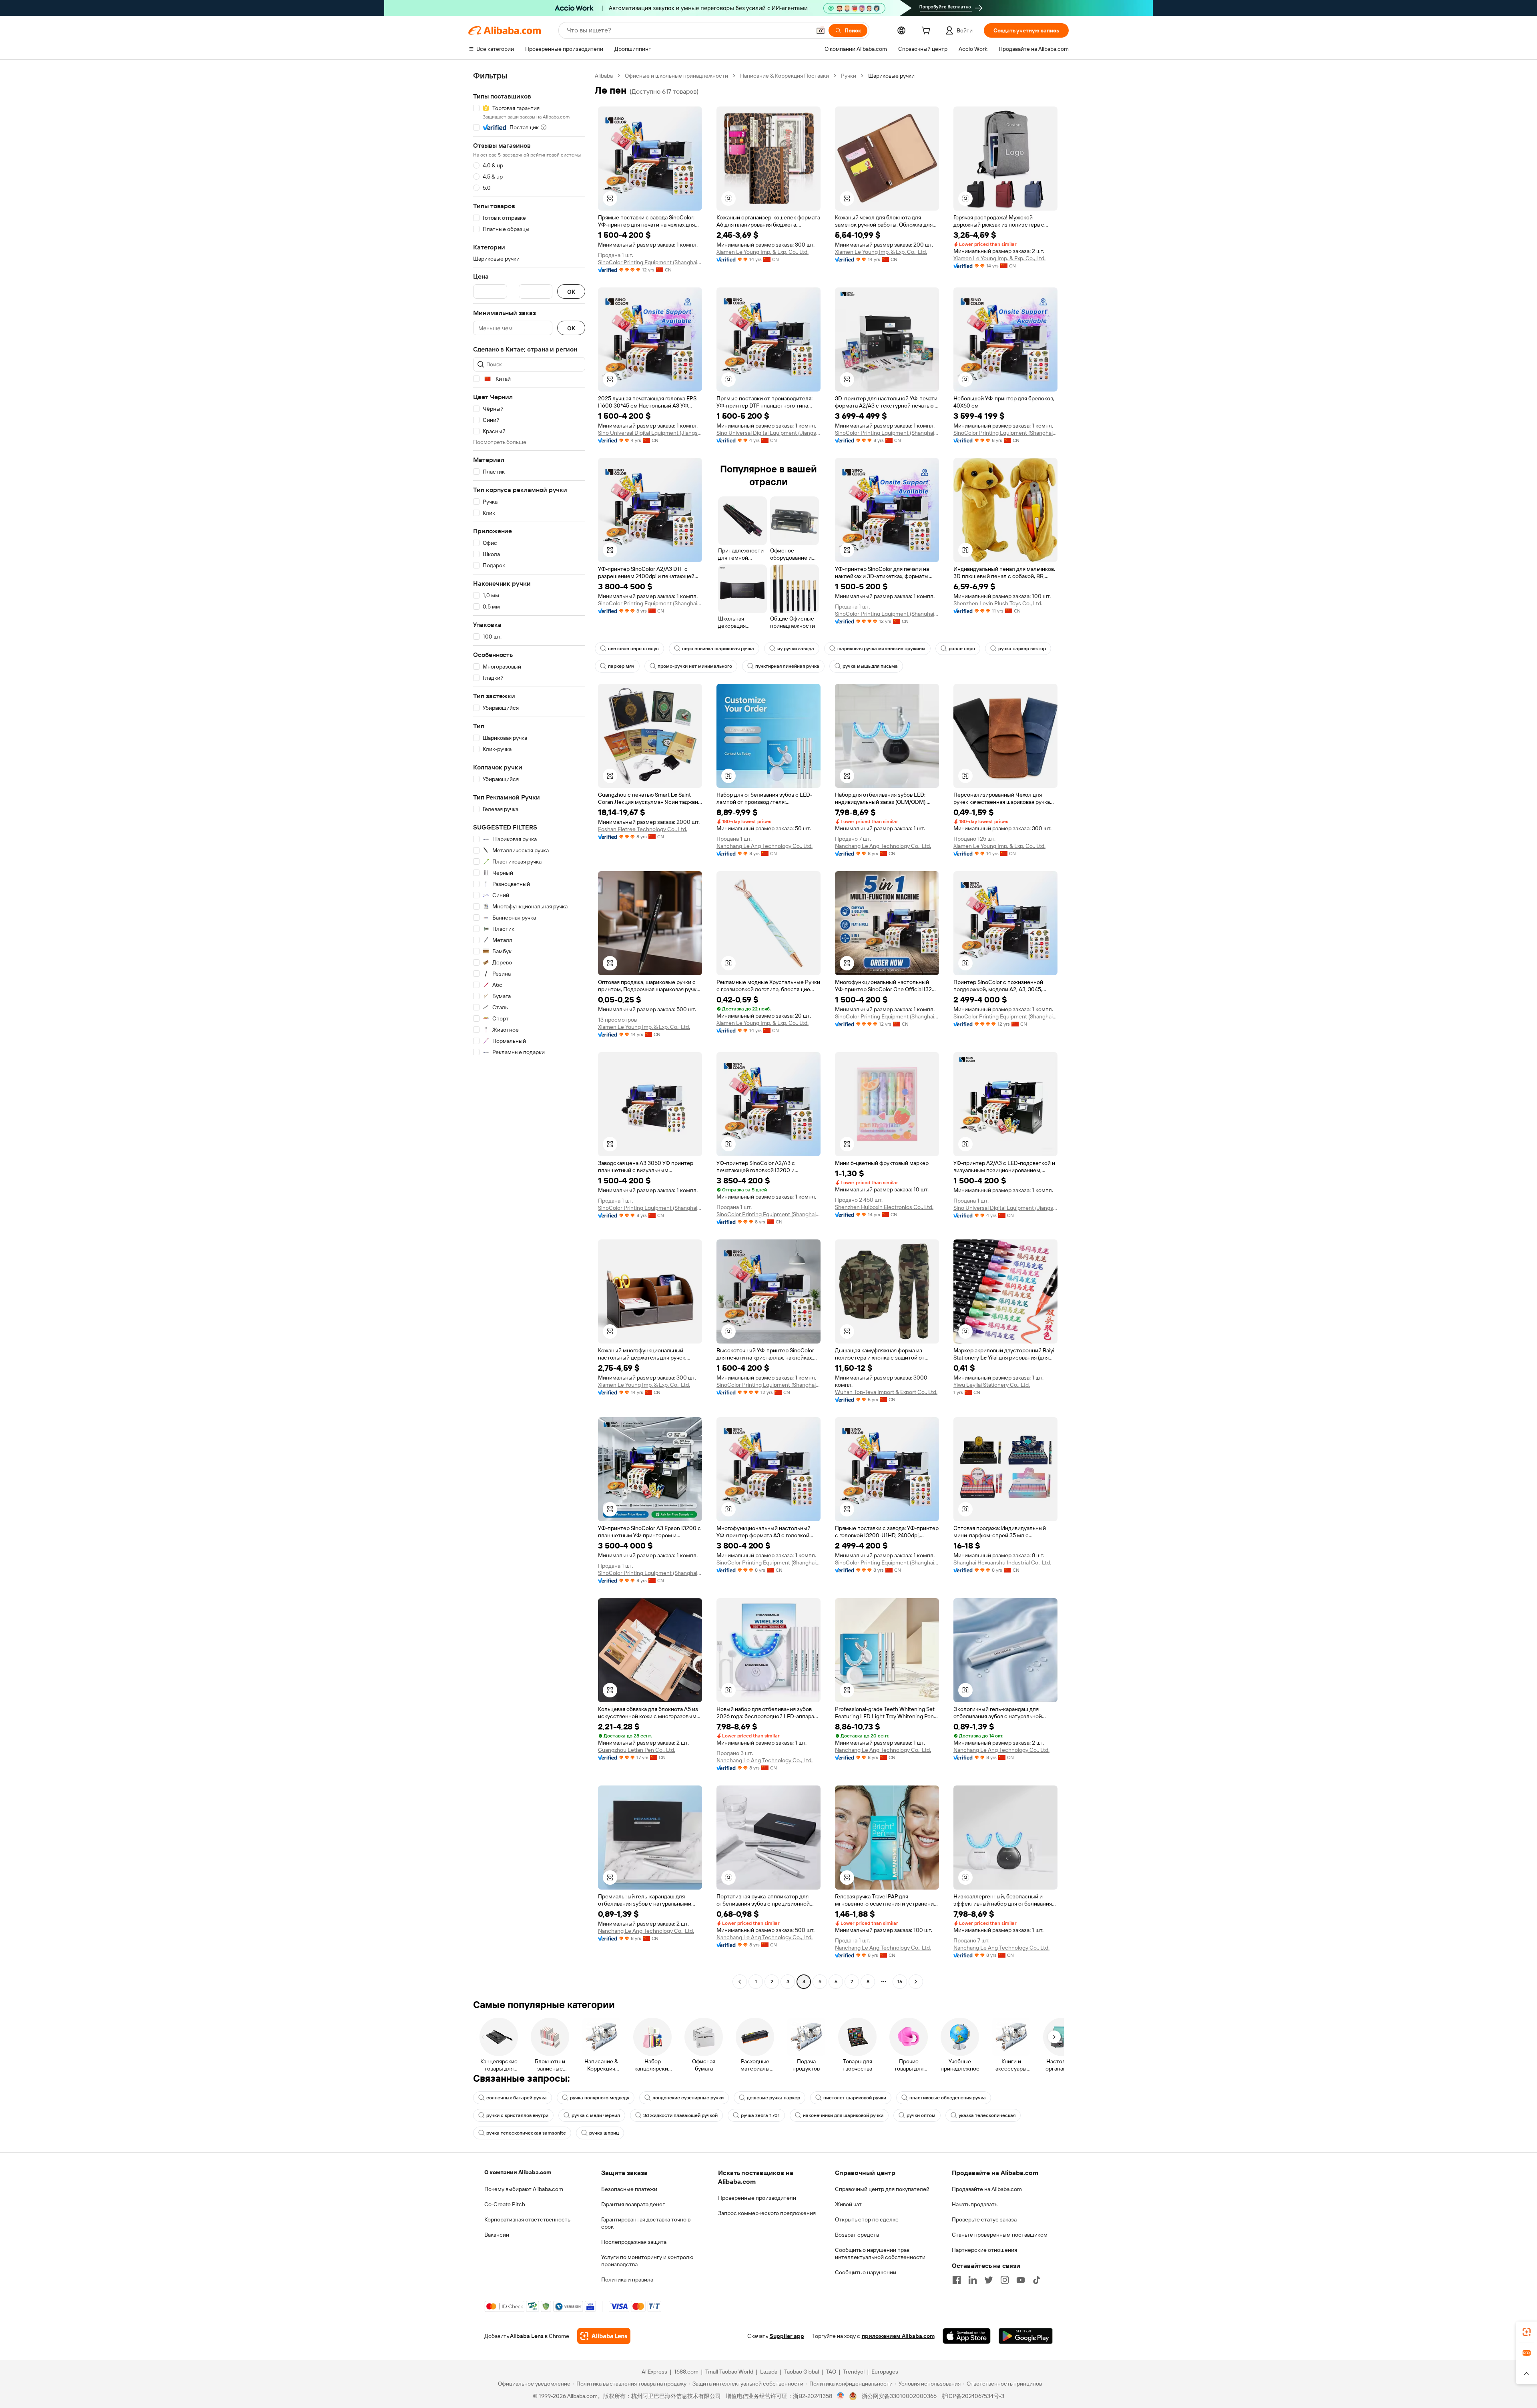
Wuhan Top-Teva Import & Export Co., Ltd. (886, 1392)
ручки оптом (921, 2115)
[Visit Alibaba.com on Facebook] (957, 2280)
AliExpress (654, 2372)
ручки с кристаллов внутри (517, 2115)
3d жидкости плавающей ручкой (680, 2115)
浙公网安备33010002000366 (899, 2396)
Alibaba (604, 76)
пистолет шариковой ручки (855, 2098)
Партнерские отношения (984, 2250)
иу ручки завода (796, 649)
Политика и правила (627, 2279)
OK (571, 292)
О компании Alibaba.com (518, 2172)
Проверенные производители (757, 2198)
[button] (821, 30)
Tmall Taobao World (729, 2372)
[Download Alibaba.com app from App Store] (967, 2336)
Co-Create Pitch (505, 2204)
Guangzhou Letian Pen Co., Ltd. (637, 1750)
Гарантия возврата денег (633, 2204)
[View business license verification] (841, 2396)
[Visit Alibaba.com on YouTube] (1021, 2280)
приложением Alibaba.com (898, 2336)
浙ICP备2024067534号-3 (973, 2396)
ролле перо (962, 649)
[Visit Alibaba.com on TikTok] (1037, 2280)
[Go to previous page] (740, 1982)
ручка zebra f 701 (760, 2115)
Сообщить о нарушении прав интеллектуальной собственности (880, 2253)
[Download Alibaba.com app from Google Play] (1026, 2336)
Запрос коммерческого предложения (767, 2213)
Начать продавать (975, 2204)
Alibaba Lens (527, 2336)
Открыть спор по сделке (867, 2219)
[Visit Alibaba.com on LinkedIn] (973, 2280)
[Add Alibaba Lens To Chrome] (604, 2336)
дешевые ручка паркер (774, 2098)
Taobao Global (802, 2372)
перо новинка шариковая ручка (718, 649)
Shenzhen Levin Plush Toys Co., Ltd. (998, 603)
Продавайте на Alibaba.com (987, 2189)
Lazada (769, 2372)
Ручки (849, 76)
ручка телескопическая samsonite (526, 2133)
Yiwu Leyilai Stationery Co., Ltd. (992, 1385)
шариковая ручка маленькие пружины (881, 649)
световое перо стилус (633, 649)
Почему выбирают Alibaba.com (524, 2189)
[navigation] (529, 1030)
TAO (831, 2372)
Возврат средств (857, 2235)
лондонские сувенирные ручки (688, 2098)
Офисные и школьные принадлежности (676, 76)
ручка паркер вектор (1022, 649)
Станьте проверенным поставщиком (1000, 2235)
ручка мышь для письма (870, 666)
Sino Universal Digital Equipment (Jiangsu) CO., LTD (650, 433)
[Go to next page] (916, 1982)
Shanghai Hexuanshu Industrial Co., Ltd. (1002, 1562)
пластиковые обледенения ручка (948, 2098)
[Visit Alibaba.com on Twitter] (989, 2280)
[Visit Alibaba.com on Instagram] (1005, 2280)
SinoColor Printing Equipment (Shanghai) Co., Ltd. (650, 262)
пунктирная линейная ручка (787, 666)
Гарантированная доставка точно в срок (646, 2223)
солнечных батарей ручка (517, 2098)
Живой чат (848, 2204)
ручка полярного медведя (600, 2098)
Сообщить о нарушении (866, 2272)
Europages (885, 2372)
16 (900, 1982)
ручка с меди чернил (596, 2115)
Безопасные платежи (629, 2189)
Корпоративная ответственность (527, 2219)
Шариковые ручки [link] (891, 76)
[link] (1527, 2332)
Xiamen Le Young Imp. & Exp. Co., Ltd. (762, 252)
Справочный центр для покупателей (882, 2189)
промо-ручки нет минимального (695, 666)
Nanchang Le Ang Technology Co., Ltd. (764, 846)
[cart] (927, 32)
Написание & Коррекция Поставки (785, 76)
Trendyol (854, 2372)
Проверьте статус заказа (984, 2219)
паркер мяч (621, 666)
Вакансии (497, 2235)
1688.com (686, 2372)
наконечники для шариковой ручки (843, 2115)
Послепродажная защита (634, 2242)
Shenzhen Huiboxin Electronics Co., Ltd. (884, 1207)
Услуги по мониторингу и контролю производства (647, 2261)
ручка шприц (604, 2133)
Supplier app (787, 2336)
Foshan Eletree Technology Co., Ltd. (643, 829)
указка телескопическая (987, 2115)
